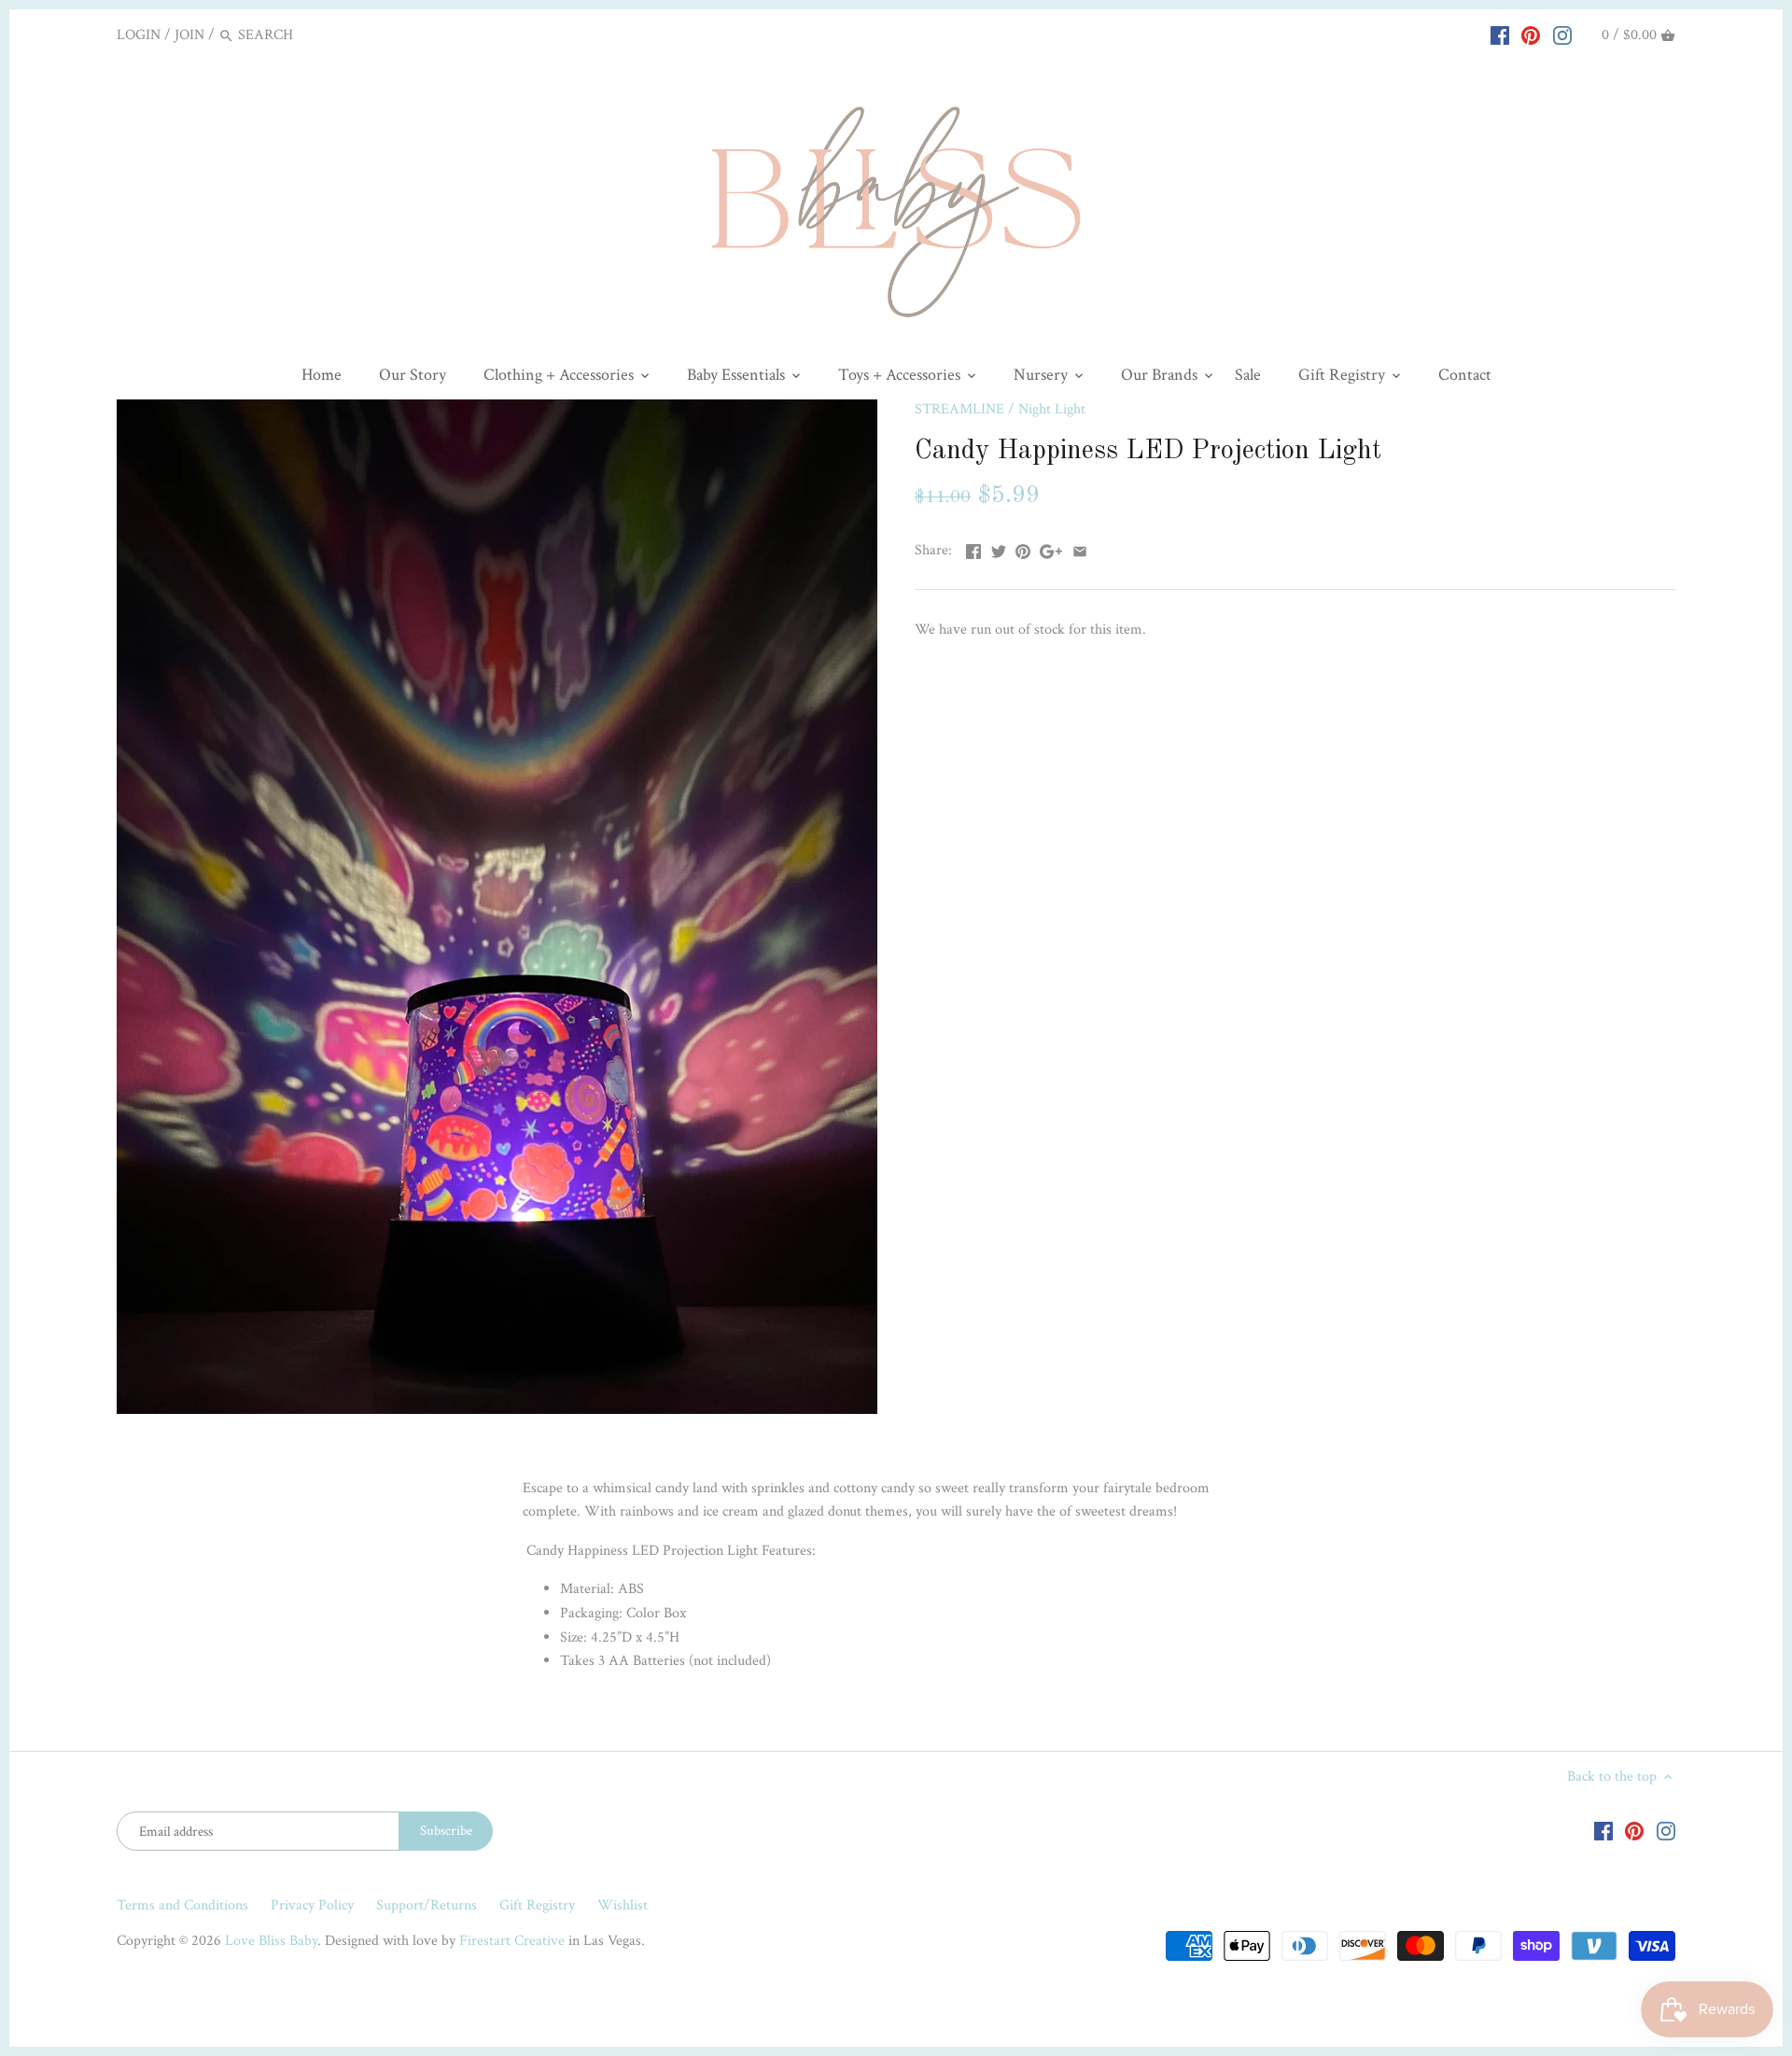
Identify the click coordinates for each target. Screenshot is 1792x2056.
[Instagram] (1562, 35)
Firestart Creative (512, 1941)
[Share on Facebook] (973, 548)
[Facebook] (1500, 35)
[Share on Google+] (1051, 548)
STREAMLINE (959, 409)
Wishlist (623, 1905)
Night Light (1052, 409)
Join (189, 35)
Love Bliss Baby (271, 1941)
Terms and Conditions (182, 1905)
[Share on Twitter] (999, 548)
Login (139, 35)
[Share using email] (1080, 548)
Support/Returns (427, 1905)
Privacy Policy (312, 1905)
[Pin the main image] (1023, 548)
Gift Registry (537, 1905)
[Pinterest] (1531, 35)
